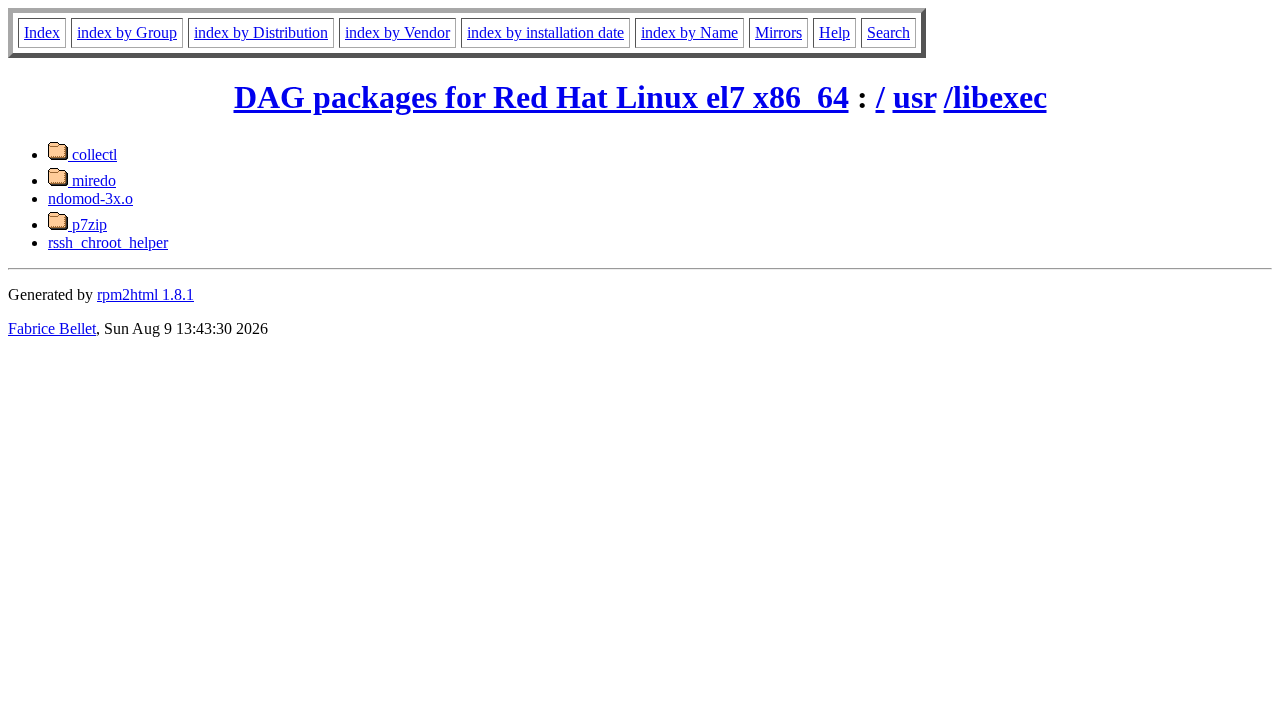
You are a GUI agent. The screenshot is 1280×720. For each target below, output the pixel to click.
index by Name (689, 32)
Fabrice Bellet (52, 328)
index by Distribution (261, 32)
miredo (92, 180)
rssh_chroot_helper (108, 242)
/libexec (995, 97)
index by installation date (545, 32)
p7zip (87, 224)
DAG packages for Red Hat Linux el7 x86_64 (541, 97)
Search (888, 32)
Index (42, 32)
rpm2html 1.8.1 (145, 294)
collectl (92, 154)
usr (914, 97)
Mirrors (778, 32)
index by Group (127, 32)
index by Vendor (397, 32)
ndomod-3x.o (90, 198)
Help (834, 32)
